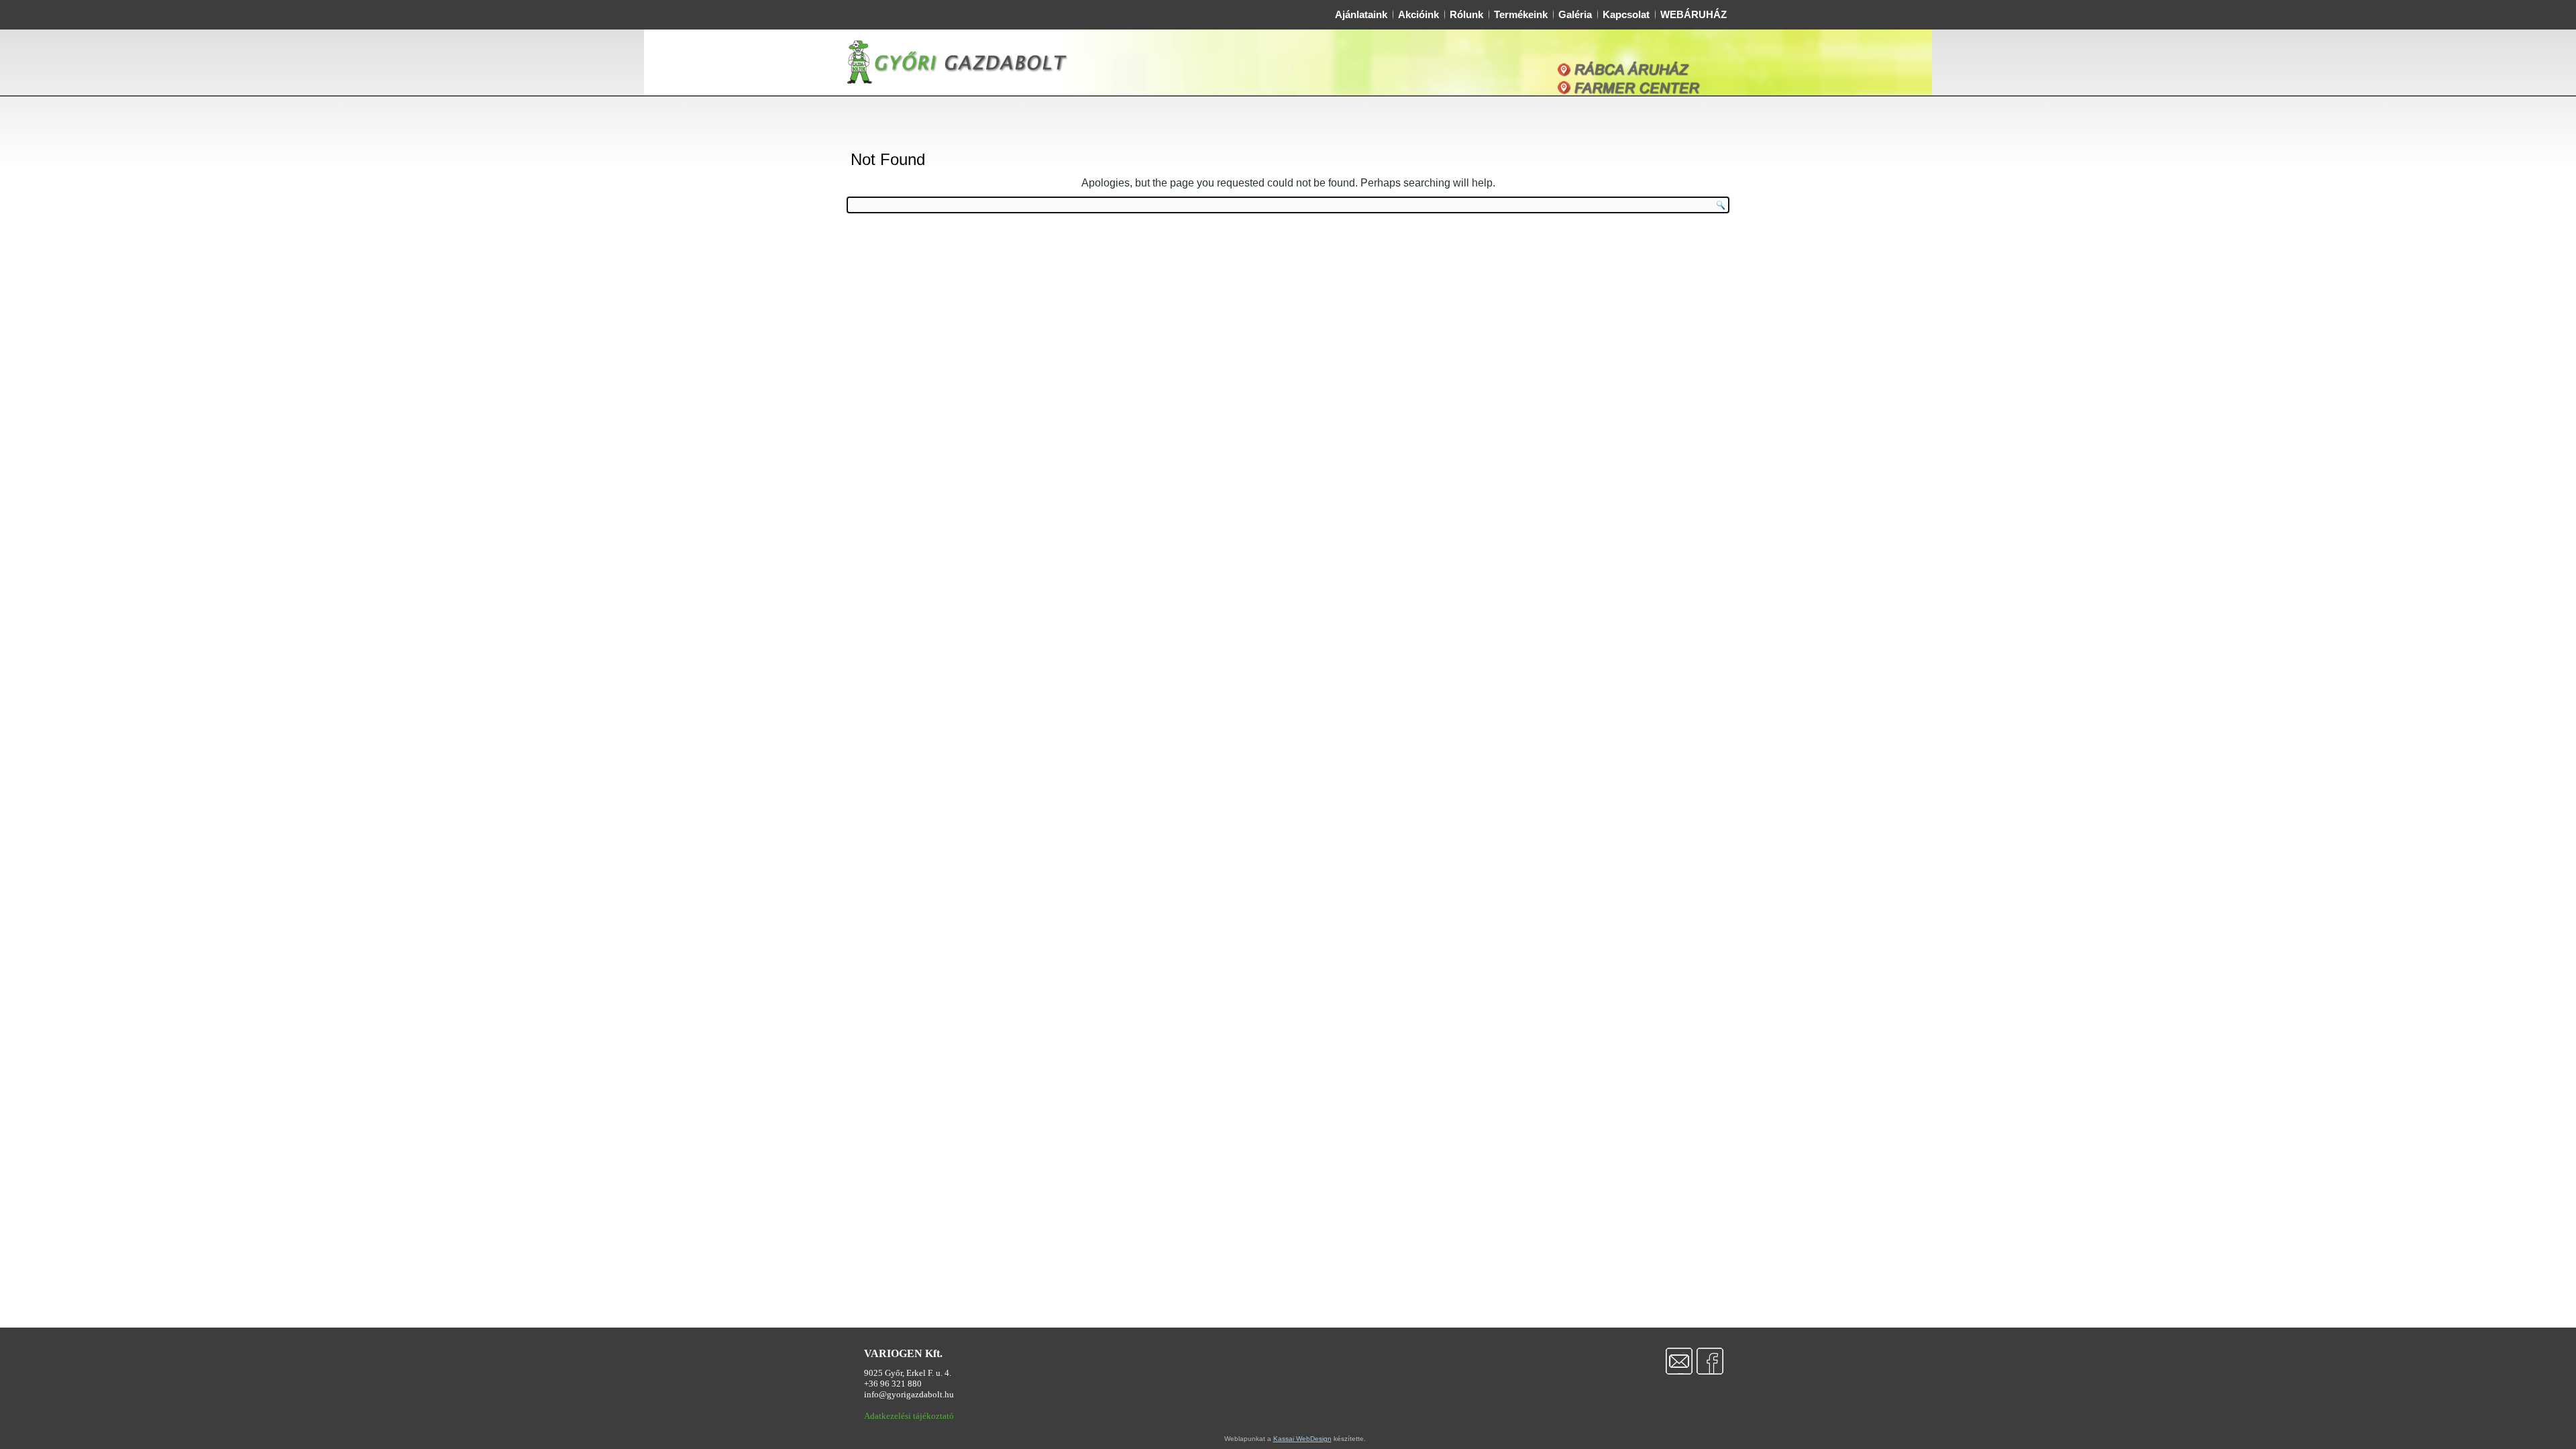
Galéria (1575, 14)
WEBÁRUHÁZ (1694, 14)
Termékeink (1521, 14)
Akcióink (1418, 14)
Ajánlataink (1361, 14)
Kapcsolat (1626, 14)
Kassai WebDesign (1302, 1439)
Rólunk (1466, 14)
